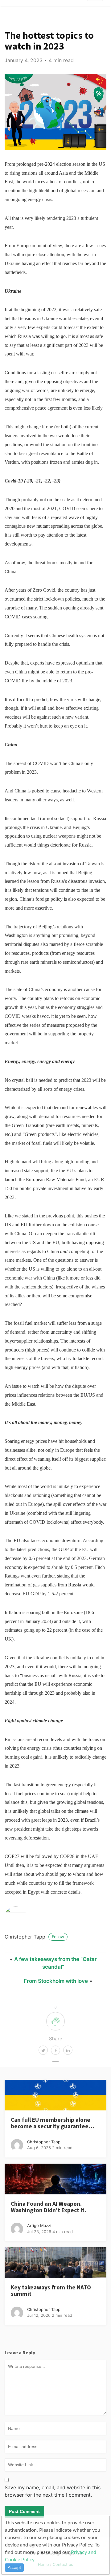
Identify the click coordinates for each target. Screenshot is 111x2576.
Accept (14, 2567)
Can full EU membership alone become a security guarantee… (53, 2123)
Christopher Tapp (34, 1937)
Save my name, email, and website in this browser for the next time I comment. (53, 2491)
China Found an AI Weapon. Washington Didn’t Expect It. (48, 2207)
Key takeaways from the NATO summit (51, 2290)
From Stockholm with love (56, 1981)
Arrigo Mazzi (39, 2225)
